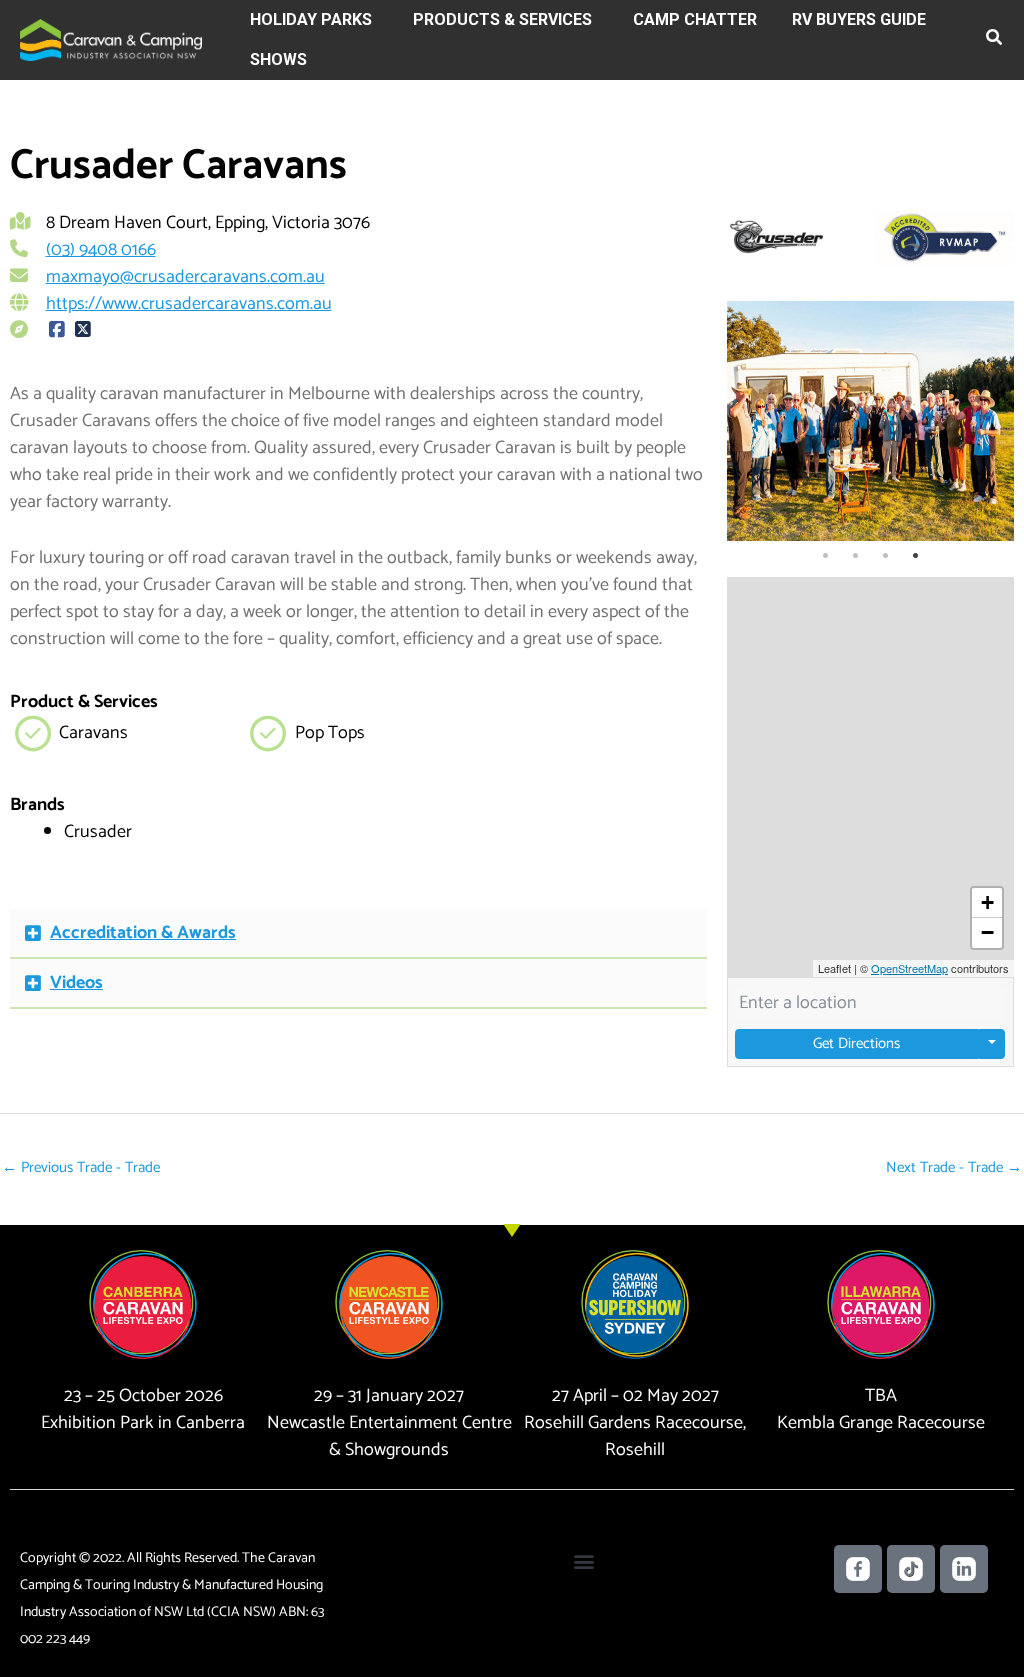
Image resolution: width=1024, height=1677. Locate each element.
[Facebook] (57, 331)
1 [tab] (825, 556)
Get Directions (856, 1043)
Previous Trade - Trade (81, 1167)
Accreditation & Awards (143, 933)
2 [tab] (855, 556)
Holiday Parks (311, 19)
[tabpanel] (871, 421)
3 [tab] (885, 556)
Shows (278, 59)
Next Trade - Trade (954, 1167)
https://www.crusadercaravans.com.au (189, 304)
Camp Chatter (695, 19)
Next (994, 421)
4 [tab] (915, 556)
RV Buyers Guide (859, 19)
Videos (76, 983)
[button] (995, 41)
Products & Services (502, 19)
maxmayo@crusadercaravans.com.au (185, 277)
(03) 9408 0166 (101, 250)
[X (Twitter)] (83, 331)
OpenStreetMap (909, 968)
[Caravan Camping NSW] (111, 39)
